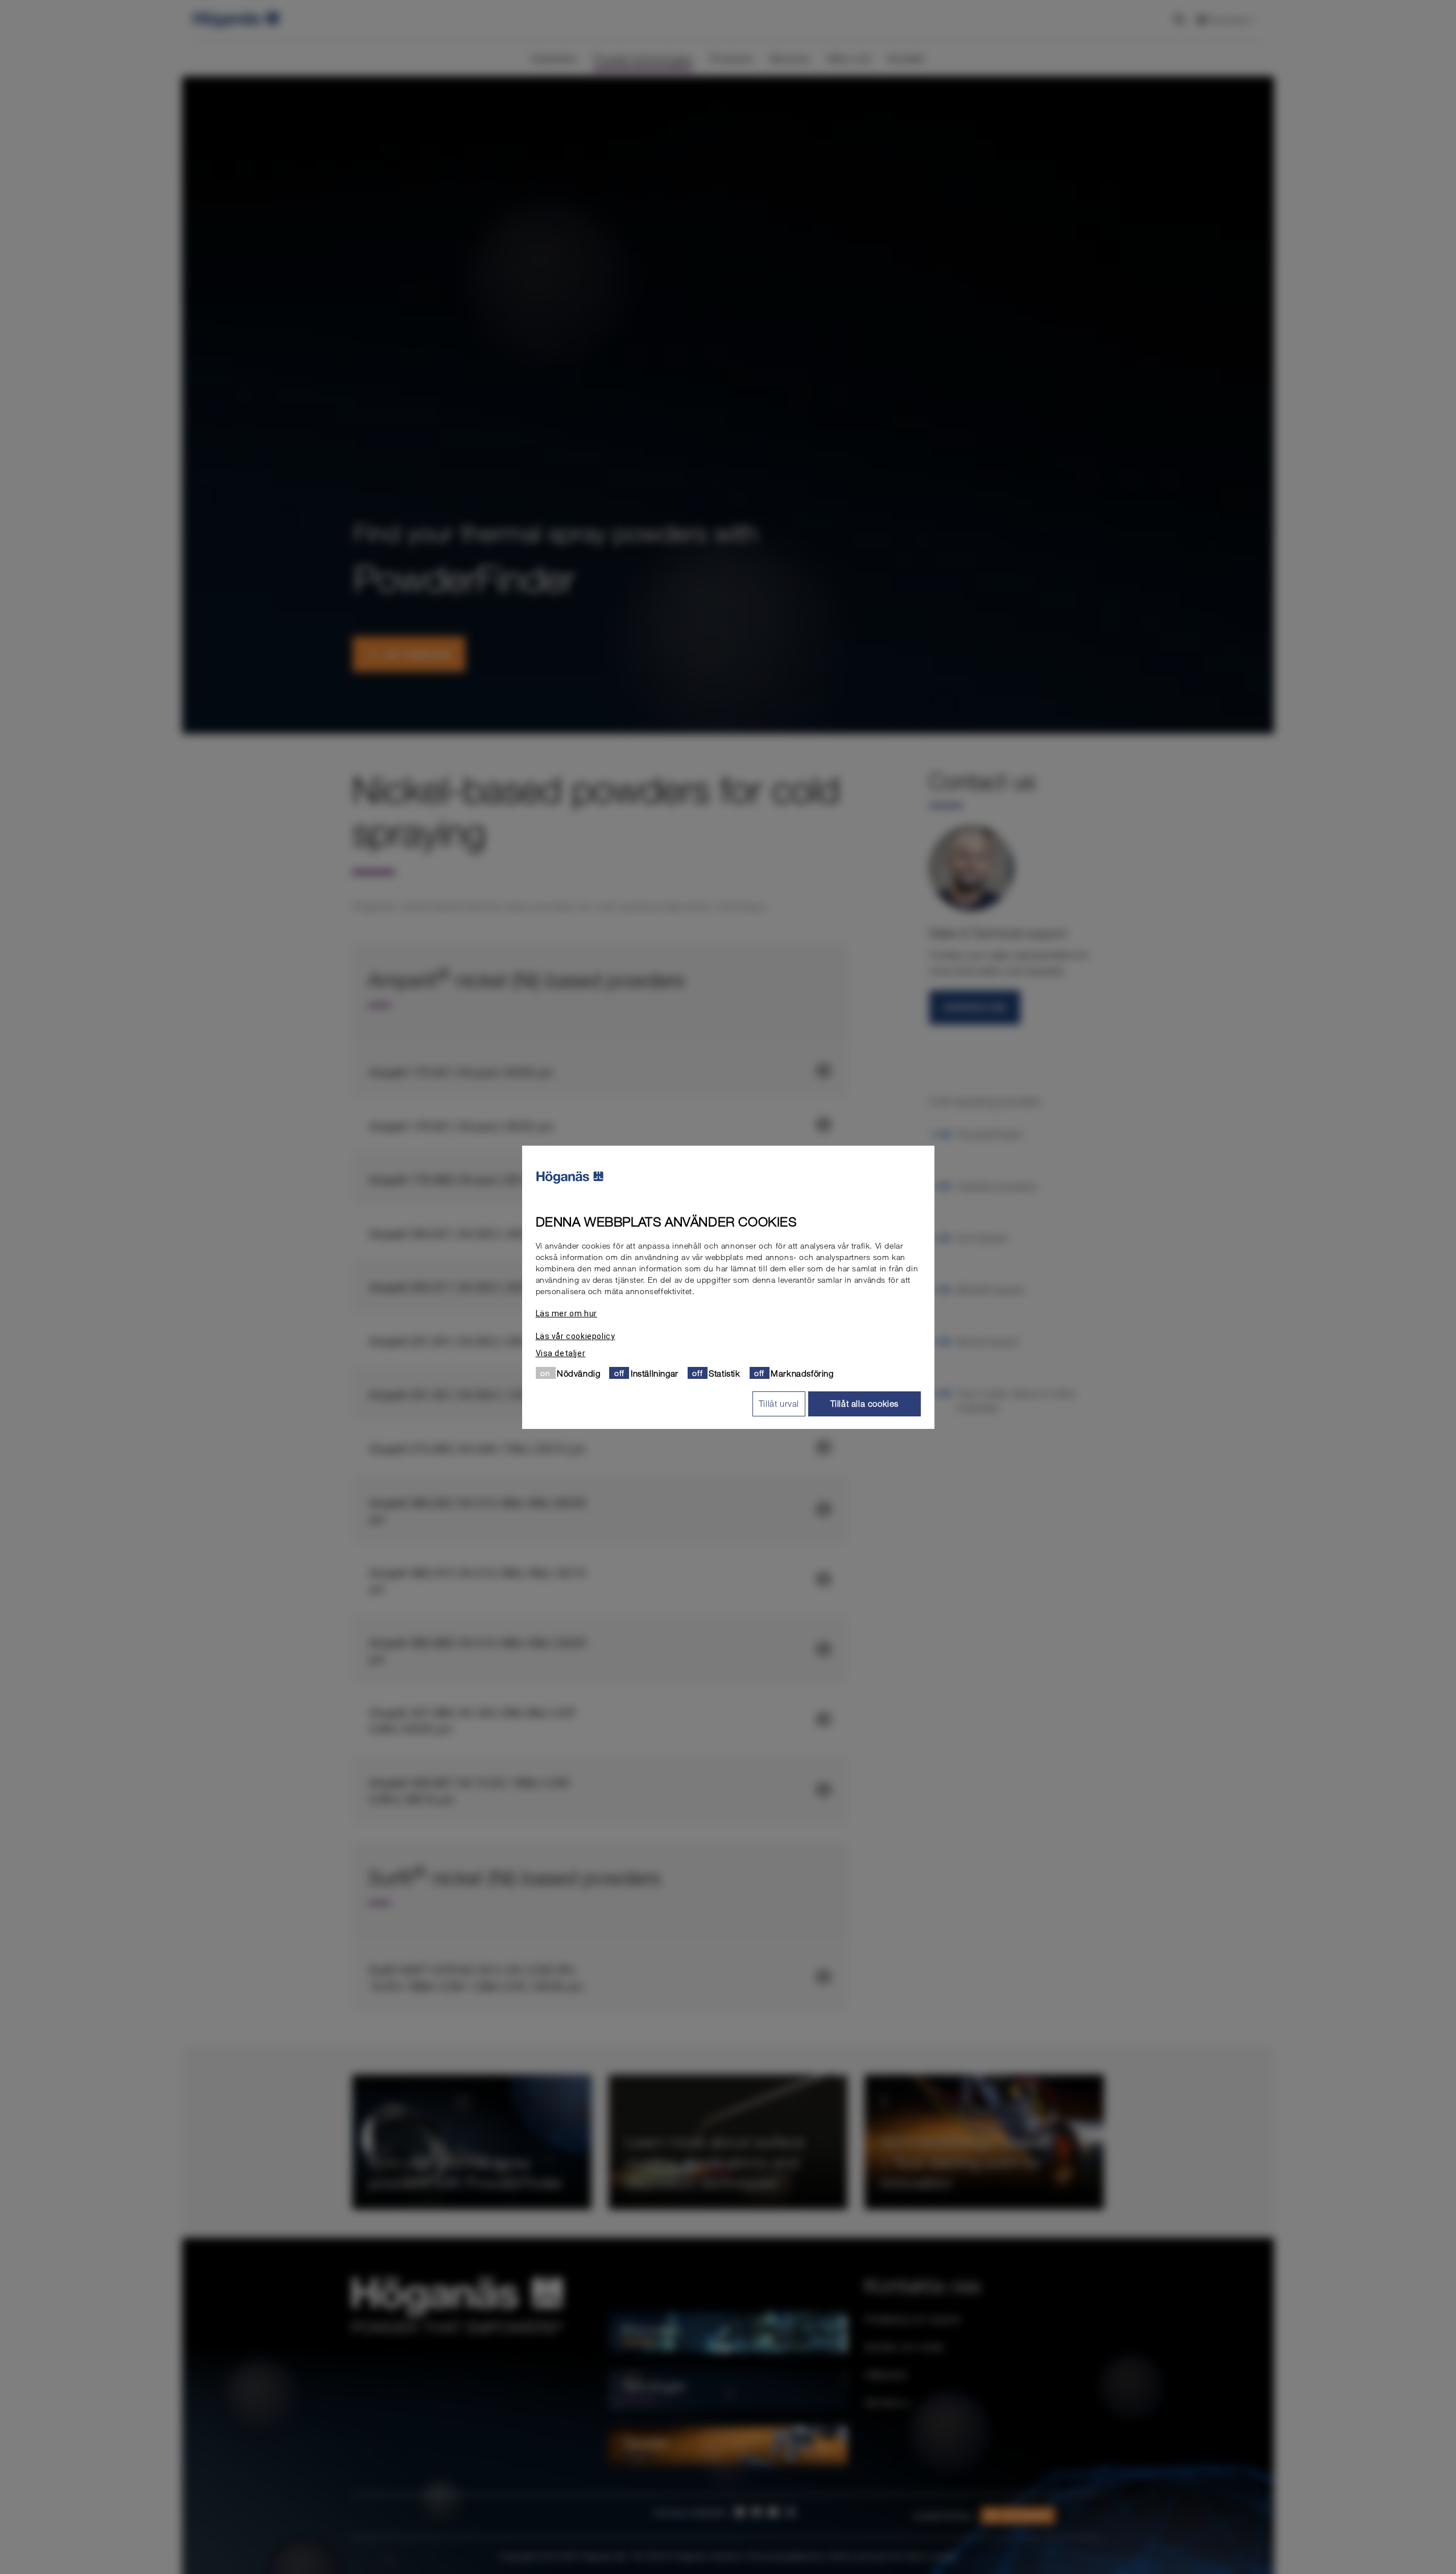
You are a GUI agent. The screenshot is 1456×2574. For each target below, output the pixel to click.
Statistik (724, 1373)
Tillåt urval (779, 1403)
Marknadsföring (802, 1373)
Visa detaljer (561, 1353)
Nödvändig (578, 1373)
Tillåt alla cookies (864, 1403)
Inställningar (655, 1373)
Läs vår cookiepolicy (576, 1336)
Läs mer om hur (566, 1313)
